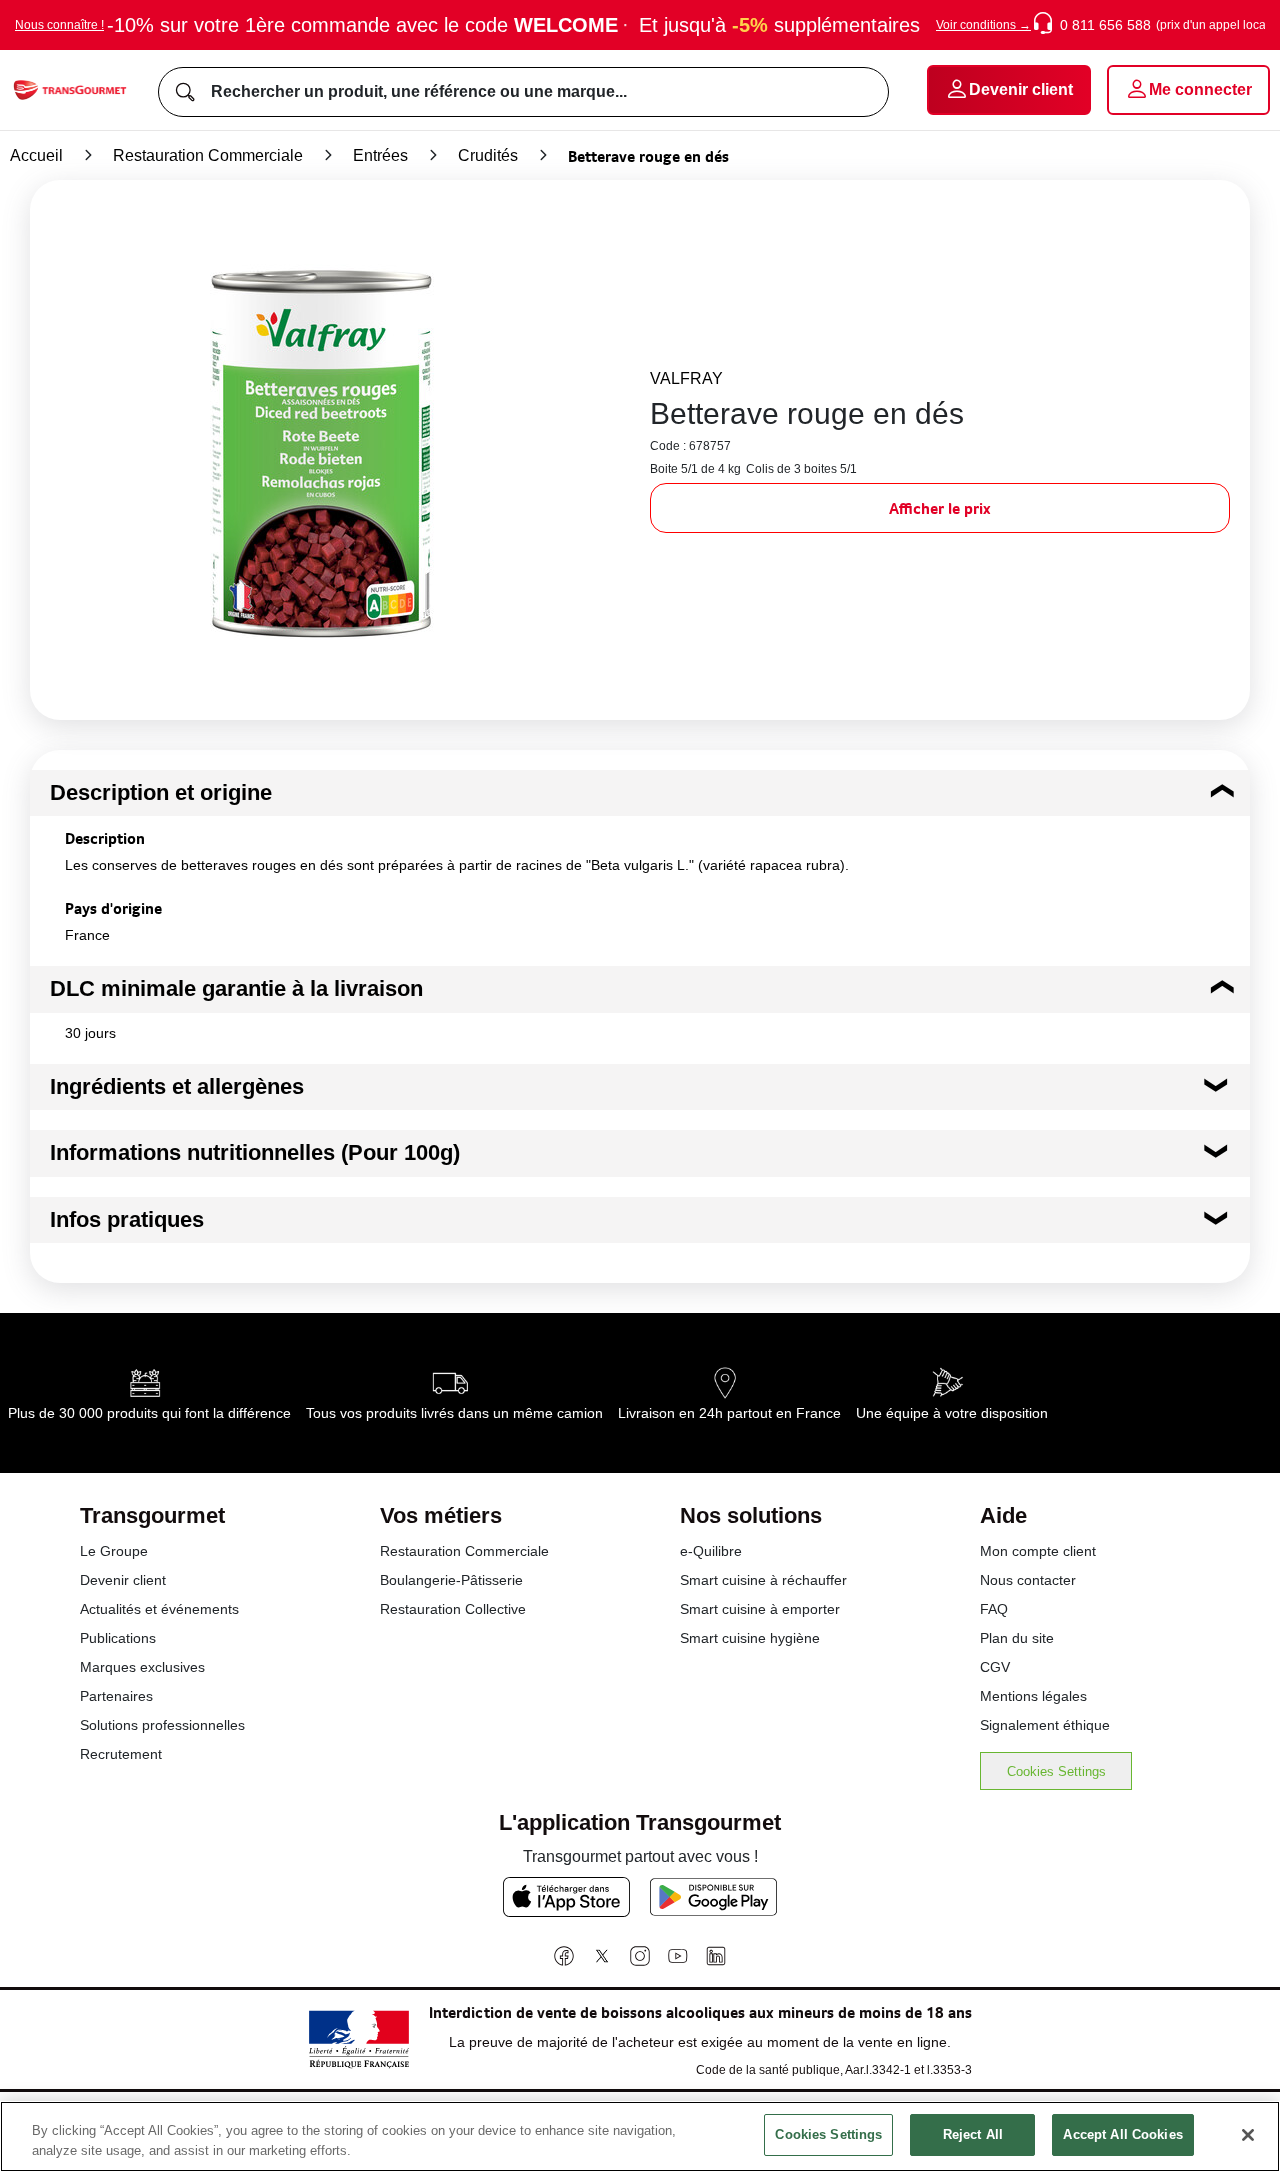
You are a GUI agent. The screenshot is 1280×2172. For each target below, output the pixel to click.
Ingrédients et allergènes (177, 1086)
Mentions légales (1033, 1696)
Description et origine (161, 792)
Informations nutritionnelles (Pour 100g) (255, 1152)
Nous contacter (1028, 1580)
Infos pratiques (127, 1219)
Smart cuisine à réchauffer (763, 1580)
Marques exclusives (142, 1667)
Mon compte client (1038, 1551)
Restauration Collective (453, 1609)
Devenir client (123, 1580)
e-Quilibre (711, 1551)
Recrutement (121, 1754)
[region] (640, 2136)
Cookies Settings (1056, 1771)
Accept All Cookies (1122, 2134)
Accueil (36, 155)
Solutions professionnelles (162, 1725)
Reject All (973, 2134)
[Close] (1248, 2135)
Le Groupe (114, 1551)
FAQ (994, 1609)
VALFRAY (686, 378)
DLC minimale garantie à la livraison (236, 988)
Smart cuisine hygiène (750, 1638)
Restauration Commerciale (208, 155)
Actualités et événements (159, 1609)
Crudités (488, 155)
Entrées (380, 155)
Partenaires (116, 1696)
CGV (995, 1667)
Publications (118, 1638)
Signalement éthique (1045, 1725)
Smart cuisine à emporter (760, 1609)
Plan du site (1017, 1638)
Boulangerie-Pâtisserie (451, 1580)
